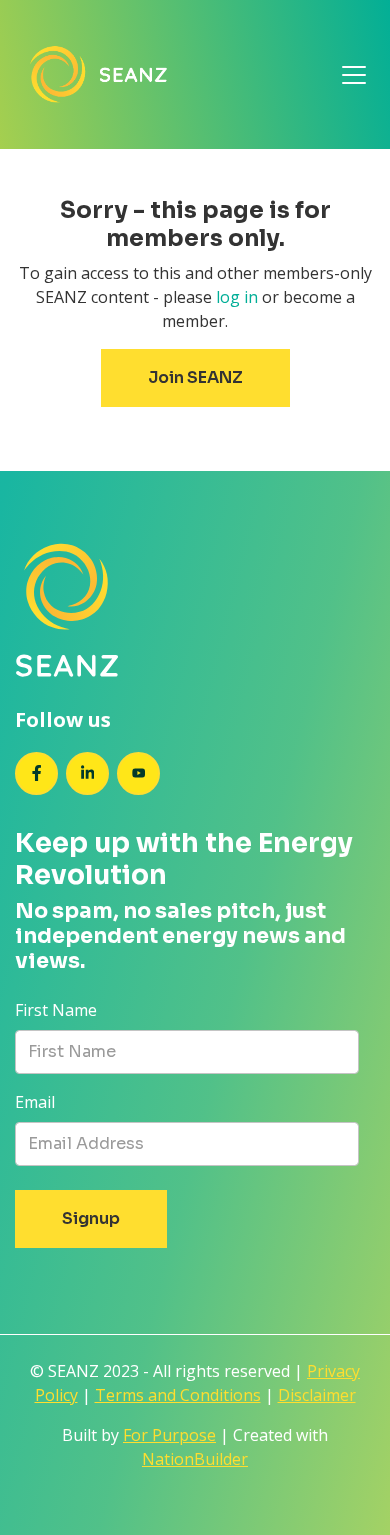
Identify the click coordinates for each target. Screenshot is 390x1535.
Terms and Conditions (178, 1395)
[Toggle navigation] (354, 75)
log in (237, 297)
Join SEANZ (195, 377)
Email (35, 1102)
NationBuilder (195, 1459)
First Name (56, 1010)
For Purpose (169, 1435)
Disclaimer (317, 1395)
